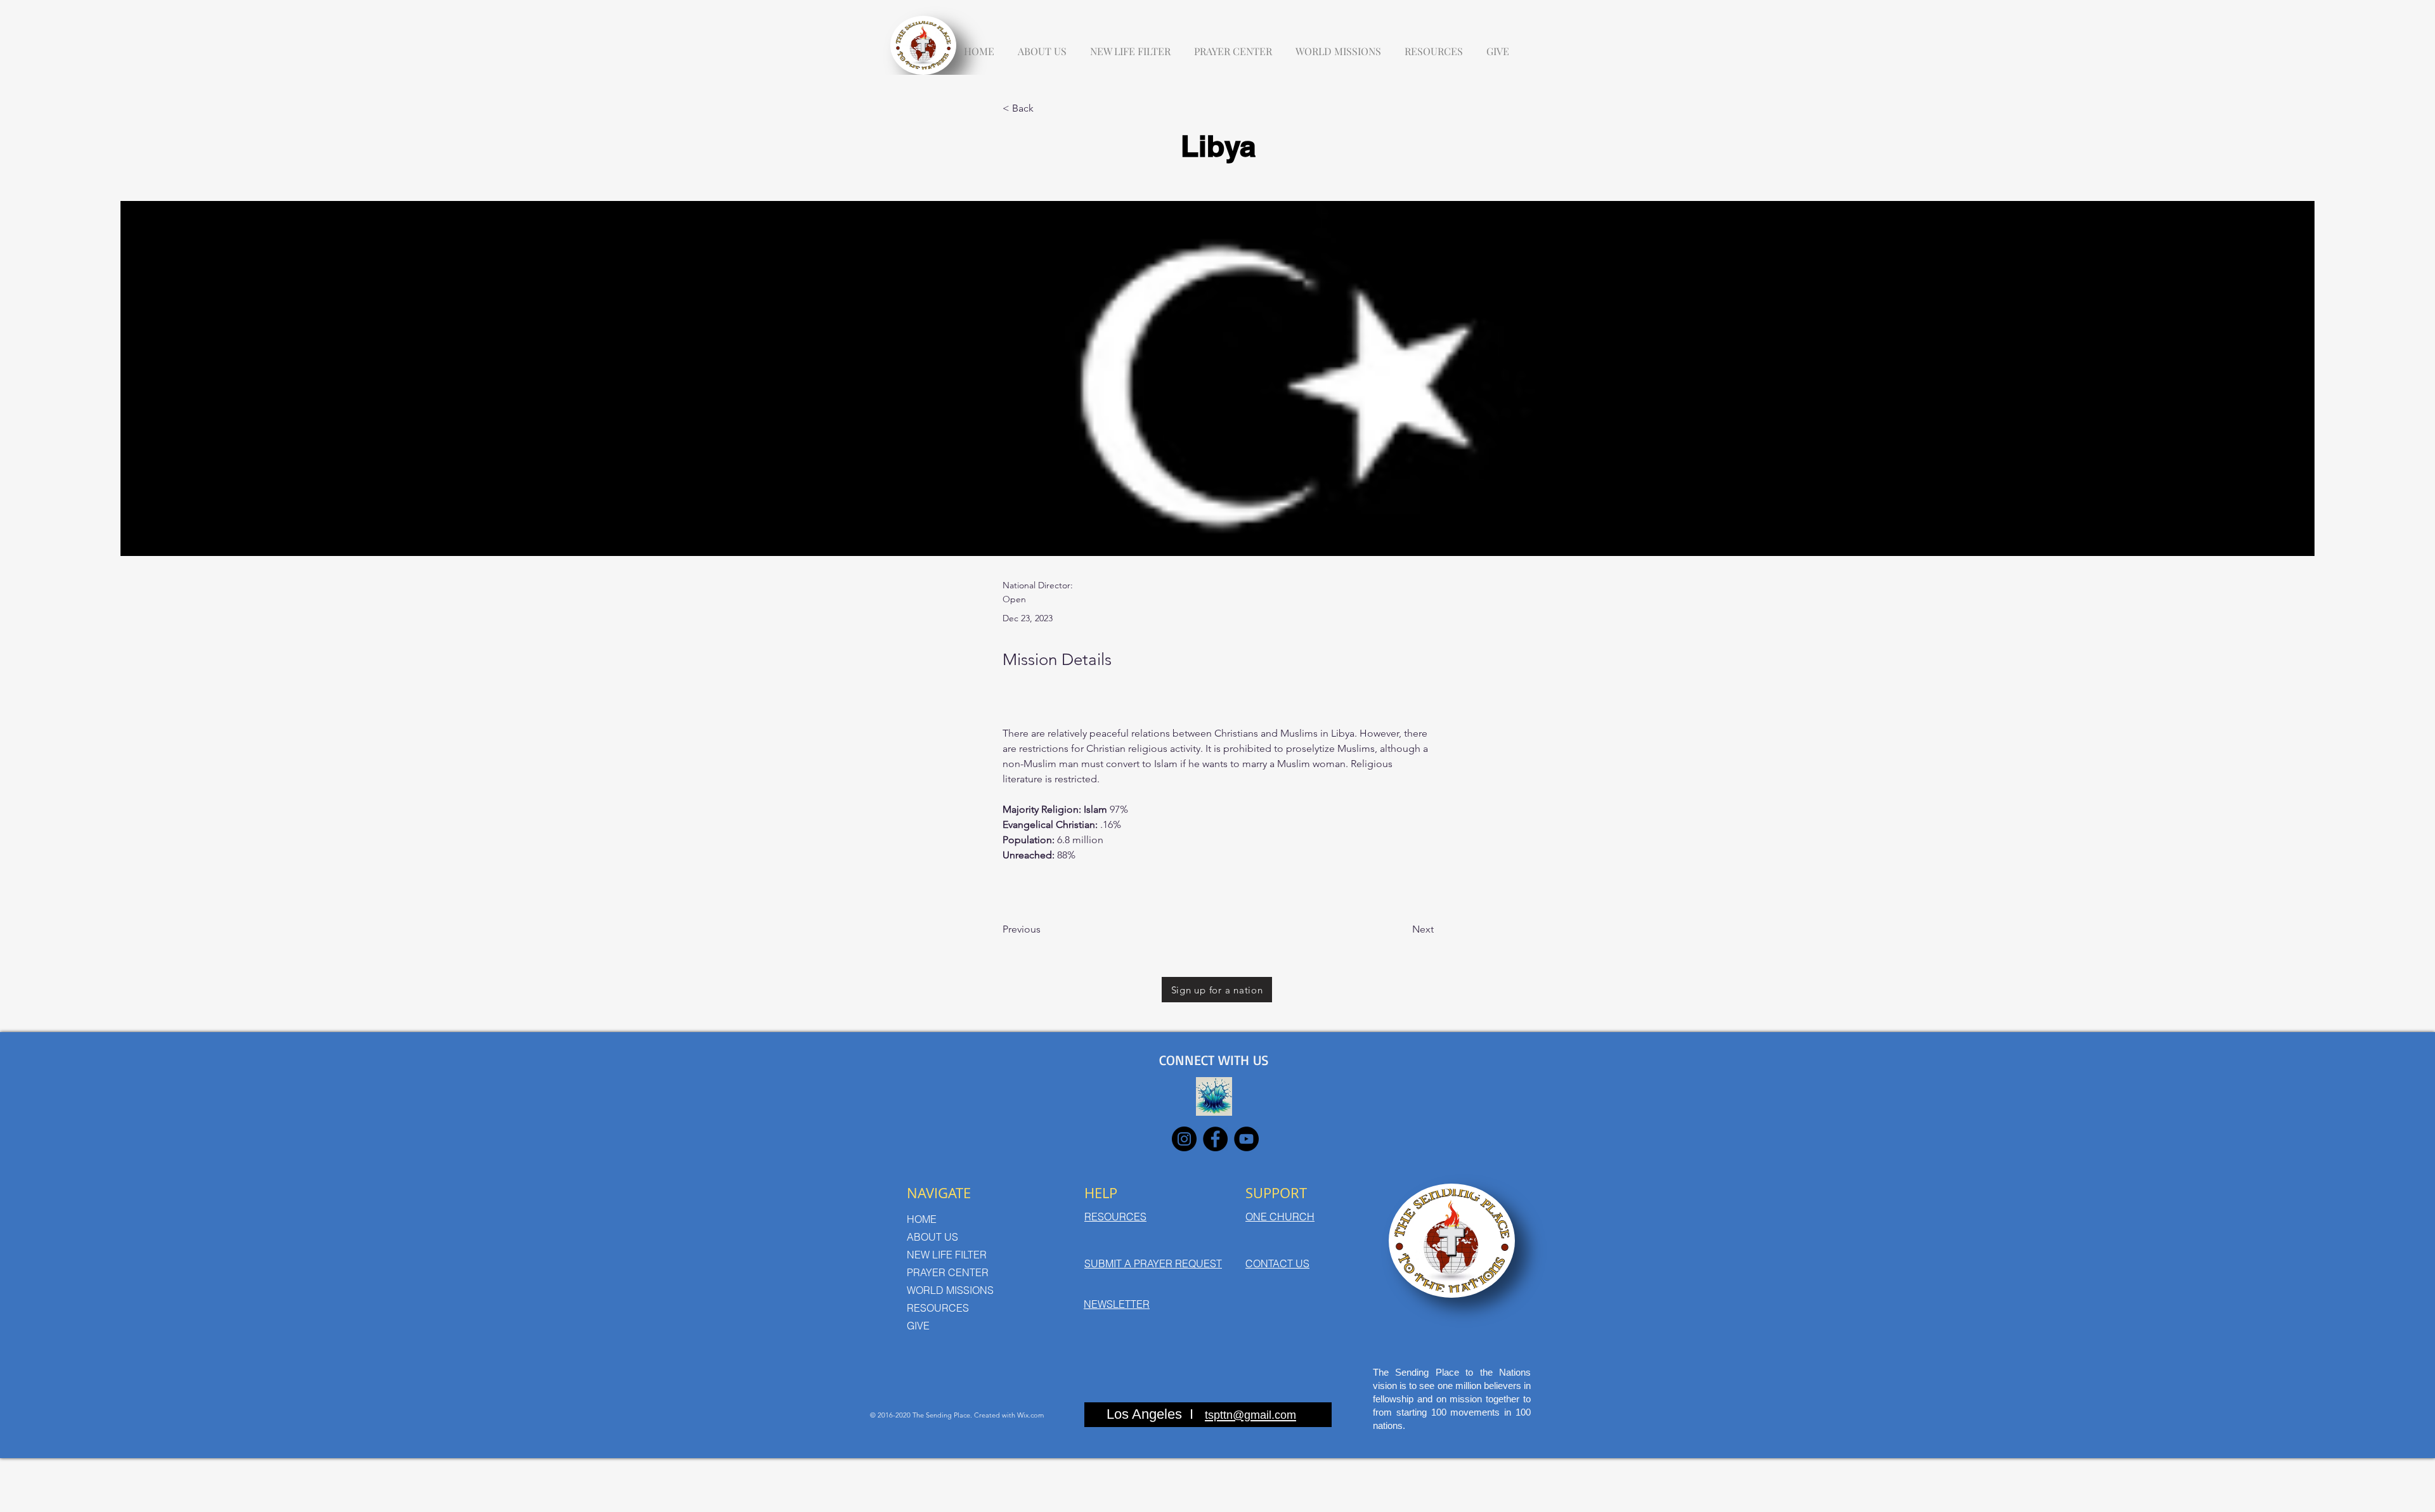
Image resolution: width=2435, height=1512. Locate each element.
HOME (922, 1219)
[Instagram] (1184, 1139)
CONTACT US (1277, 1263)
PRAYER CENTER (948, 1272)
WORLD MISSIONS (950, 1290)
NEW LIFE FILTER (947, 1255)
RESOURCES (938, 1308)
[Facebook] (1215, 1139)
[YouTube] (1246, 1139)
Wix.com (1030, 1415)
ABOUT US (932, 1237)
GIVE (918, 1326)
